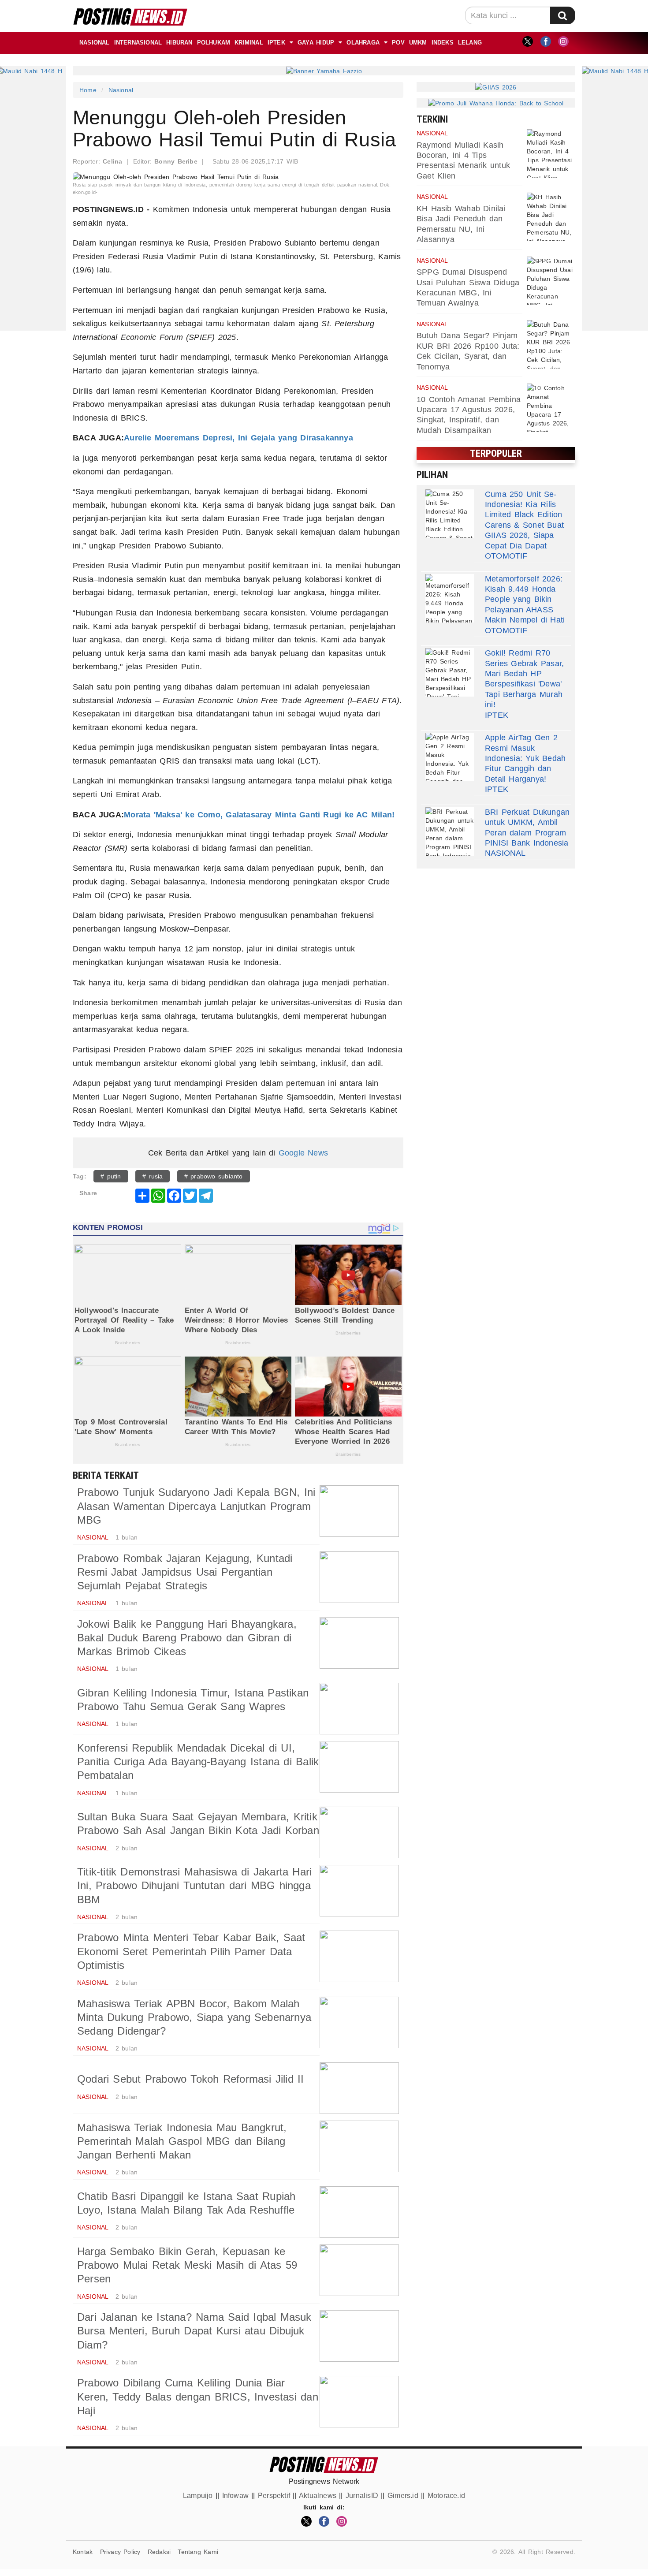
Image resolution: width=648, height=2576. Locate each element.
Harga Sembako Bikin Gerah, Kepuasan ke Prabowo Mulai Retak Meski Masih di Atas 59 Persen (187, 2265)
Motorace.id (446, 2496)
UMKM (418, 43)
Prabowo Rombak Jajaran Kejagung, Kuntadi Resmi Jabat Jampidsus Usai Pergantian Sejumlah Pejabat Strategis (185, 1572)
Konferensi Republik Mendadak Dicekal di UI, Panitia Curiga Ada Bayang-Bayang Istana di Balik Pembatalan (198, 1761)
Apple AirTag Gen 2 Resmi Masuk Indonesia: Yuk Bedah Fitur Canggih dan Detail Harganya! (525, 758)
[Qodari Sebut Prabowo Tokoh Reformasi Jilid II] (359, 2088)
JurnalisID (362, 2496)
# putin (111, 1176)
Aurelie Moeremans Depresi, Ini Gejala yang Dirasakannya (238, 438)
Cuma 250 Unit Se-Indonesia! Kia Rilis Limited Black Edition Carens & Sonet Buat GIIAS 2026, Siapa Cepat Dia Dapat (524, 520)
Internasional (138, 43)
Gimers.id (403, 2496)
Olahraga (363, 43)
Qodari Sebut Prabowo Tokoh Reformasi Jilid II (191, 2079)
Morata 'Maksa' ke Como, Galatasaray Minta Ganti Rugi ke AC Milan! (259, 815)
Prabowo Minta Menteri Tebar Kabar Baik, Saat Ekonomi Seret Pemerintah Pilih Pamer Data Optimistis (191, 1951)
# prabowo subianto (214, 1176)
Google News (303, 1153)
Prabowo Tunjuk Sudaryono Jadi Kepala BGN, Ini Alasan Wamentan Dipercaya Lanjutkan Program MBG (196, 1506)
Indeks (443, 43)
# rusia (153, 1176)
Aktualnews (318, 2496)
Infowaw (235, 2496)
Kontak (83, 2552)
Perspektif (274, 2496)
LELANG (470, 43)
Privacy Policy (120, 2552)
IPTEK (276, 43)
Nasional (95, 43)
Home (88, 90)
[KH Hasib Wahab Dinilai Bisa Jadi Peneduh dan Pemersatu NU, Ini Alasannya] (551, 217)
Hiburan (179, 43)
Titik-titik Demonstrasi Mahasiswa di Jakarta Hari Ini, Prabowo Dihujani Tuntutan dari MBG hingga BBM (194, 1885)
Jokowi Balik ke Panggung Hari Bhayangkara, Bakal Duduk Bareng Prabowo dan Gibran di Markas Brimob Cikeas (187, 1638)
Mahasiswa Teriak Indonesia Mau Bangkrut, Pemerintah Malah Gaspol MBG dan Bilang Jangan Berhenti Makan (182, 2141)
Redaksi (159, 2552)
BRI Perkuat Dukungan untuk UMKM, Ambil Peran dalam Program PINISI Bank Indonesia (527, 828)
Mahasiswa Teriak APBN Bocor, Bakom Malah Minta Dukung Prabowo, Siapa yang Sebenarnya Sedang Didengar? (194, 2017)
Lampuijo (198, 2496)
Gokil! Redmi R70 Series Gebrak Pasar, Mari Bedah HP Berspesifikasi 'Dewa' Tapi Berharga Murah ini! (524, 679)
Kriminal (249, 43)
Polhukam (214, 43)
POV (398, 43)
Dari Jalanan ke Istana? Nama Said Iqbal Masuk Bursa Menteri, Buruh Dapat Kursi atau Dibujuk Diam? (194, 2331)
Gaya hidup (316, 43)
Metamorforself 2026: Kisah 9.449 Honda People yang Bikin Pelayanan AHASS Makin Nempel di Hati (525, 600)
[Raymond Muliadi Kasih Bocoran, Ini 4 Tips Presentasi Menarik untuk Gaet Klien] (551, 153)
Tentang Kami (198, 2552)
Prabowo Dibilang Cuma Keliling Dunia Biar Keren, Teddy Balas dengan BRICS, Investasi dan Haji (198, 2396)
